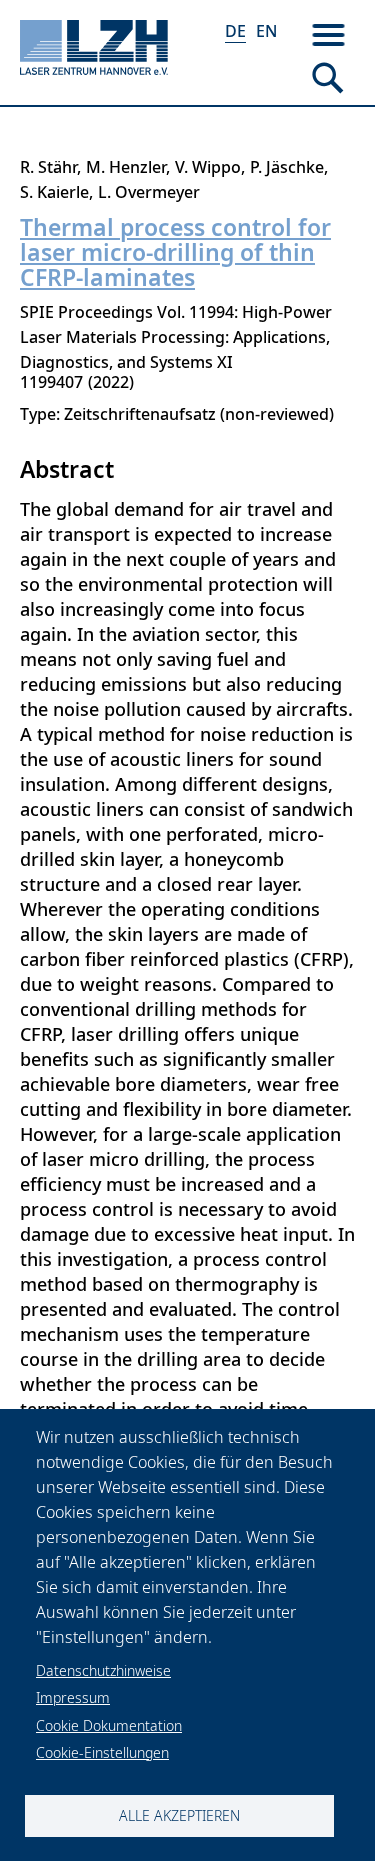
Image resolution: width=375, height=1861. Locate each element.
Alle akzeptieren (179, 1815)
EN (266, 31)
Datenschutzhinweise (103, 1670)
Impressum (73, 1697)
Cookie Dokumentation (109, 1725)
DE (235, 31)
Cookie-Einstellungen (102, 1752)
